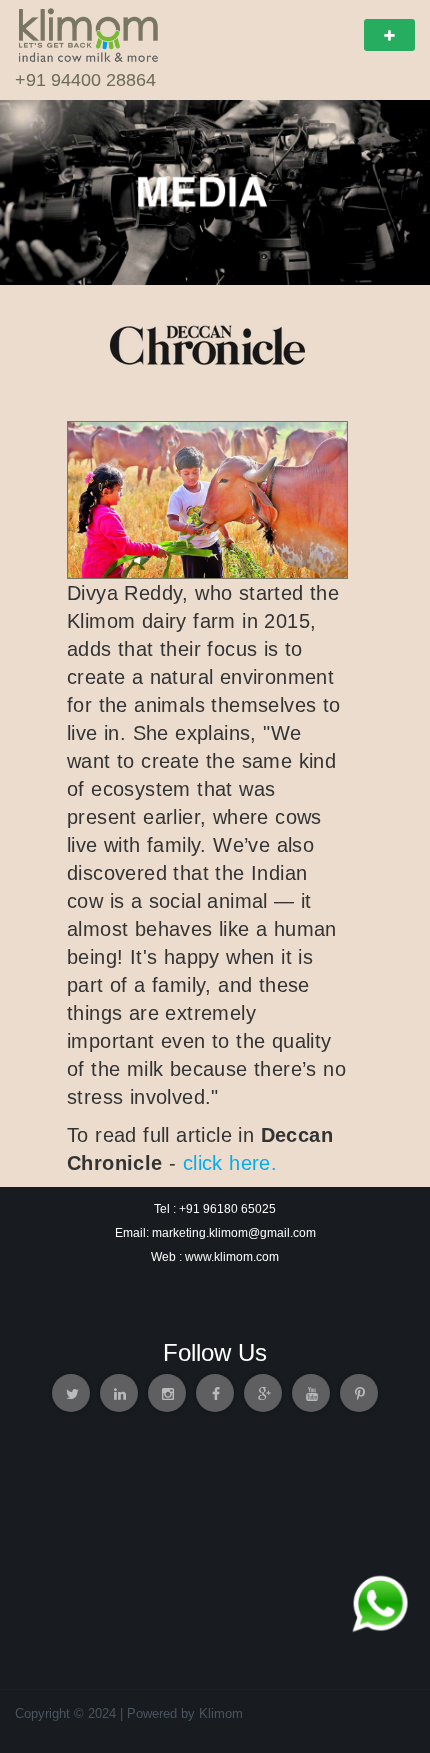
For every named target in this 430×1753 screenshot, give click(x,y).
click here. (230, 1163)
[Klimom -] (88, 33)
